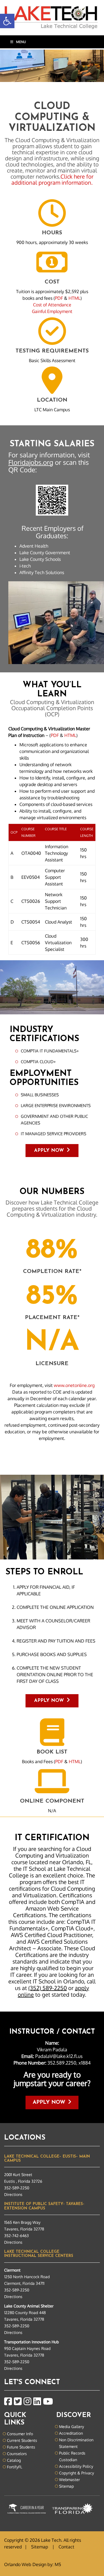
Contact (66, 2547)
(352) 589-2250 (48, 1988)
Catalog (14, 2460)
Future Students (21, 2447)
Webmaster (69, 2480)
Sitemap (66, 2486)
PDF (59, 298)
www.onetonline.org (74, 1385)
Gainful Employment (52, 311)
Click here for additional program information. (52, 179)
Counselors (17, 2454)
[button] (7, 21)
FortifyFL (15, 2467)
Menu (21, 42)
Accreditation (71, 2433)
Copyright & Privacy (77, 2473)
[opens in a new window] (8, 2402)
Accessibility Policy (76, 2466)
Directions (13, 2194)
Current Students (22, 2440)
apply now (45, 2103)
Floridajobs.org (31, 462)
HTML (74, 298)
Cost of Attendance (52, 305)
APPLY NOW (45, 1151)
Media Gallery (72, 2427)
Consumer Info (20, 2434)
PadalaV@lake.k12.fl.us (59, 2056)
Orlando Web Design (25, 2564)
